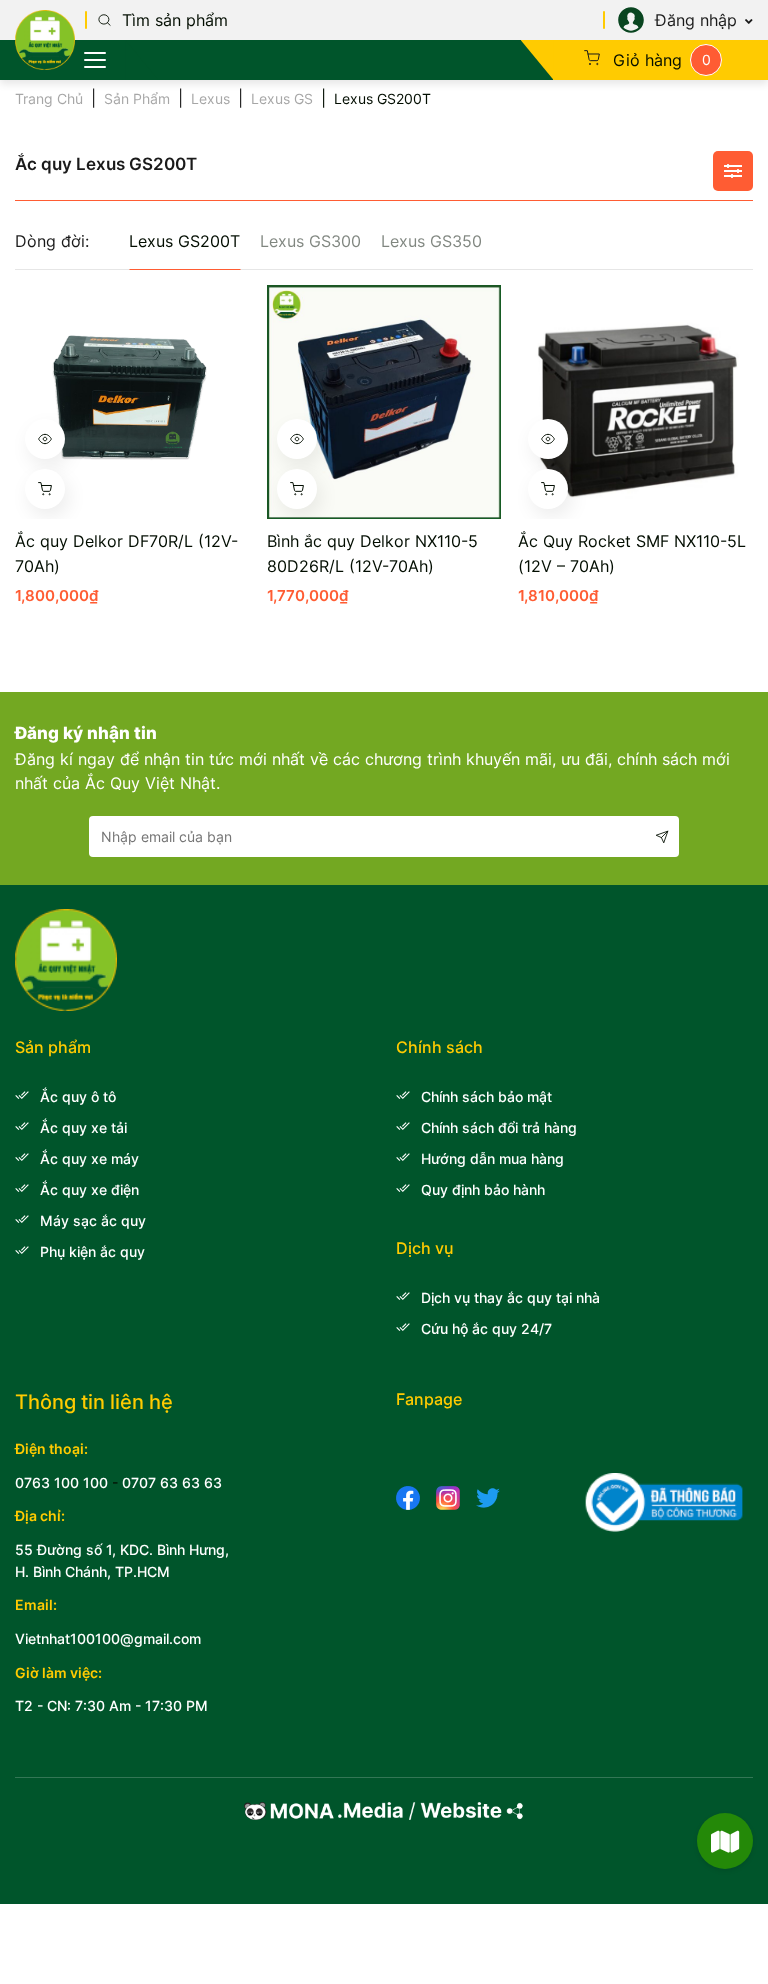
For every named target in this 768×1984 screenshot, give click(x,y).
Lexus (210, 98)
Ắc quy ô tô (78, 1096)
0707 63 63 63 (172, 1482)
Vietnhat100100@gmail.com (108, 1638)
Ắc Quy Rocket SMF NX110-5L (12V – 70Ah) (632, 553)
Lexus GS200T (184, 241)
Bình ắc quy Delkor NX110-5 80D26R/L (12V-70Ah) (372, 553)
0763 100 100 (61, 1482)
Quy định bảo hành (483, 1189)
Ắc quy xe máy (89, 1158)
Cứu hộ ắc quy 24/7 (486, 1328)
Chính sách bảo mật (486, 1096)
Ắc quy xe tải (83, 1127)
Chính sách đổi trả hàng (499, 1127)
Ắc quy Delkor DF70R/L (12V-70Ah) (126, 553)
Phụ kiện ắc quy (92, 1251)
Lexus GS (282, 98)
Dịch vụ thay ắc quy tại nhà (510, 1297)
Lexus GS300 (310, 241)
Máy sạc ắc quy (93, 1220)
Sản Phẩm (137, 98)
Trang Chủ (49, 98)
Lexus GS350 (431, 241)
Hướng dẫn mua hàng (492, 1158)
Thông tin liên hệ (94, 1402)
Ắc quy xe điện (89, 1189)
